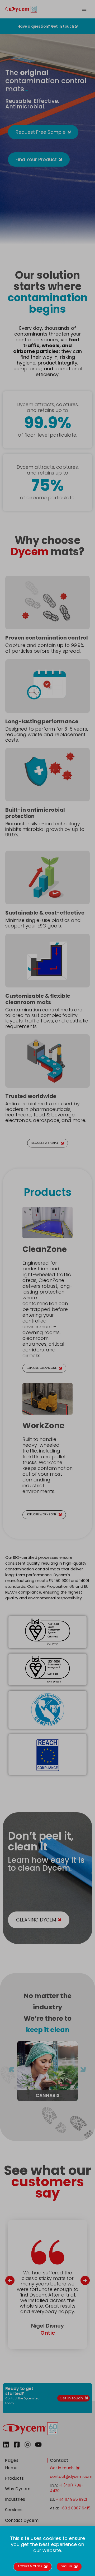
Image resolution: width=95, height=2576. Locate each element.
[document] (47, 1288)
